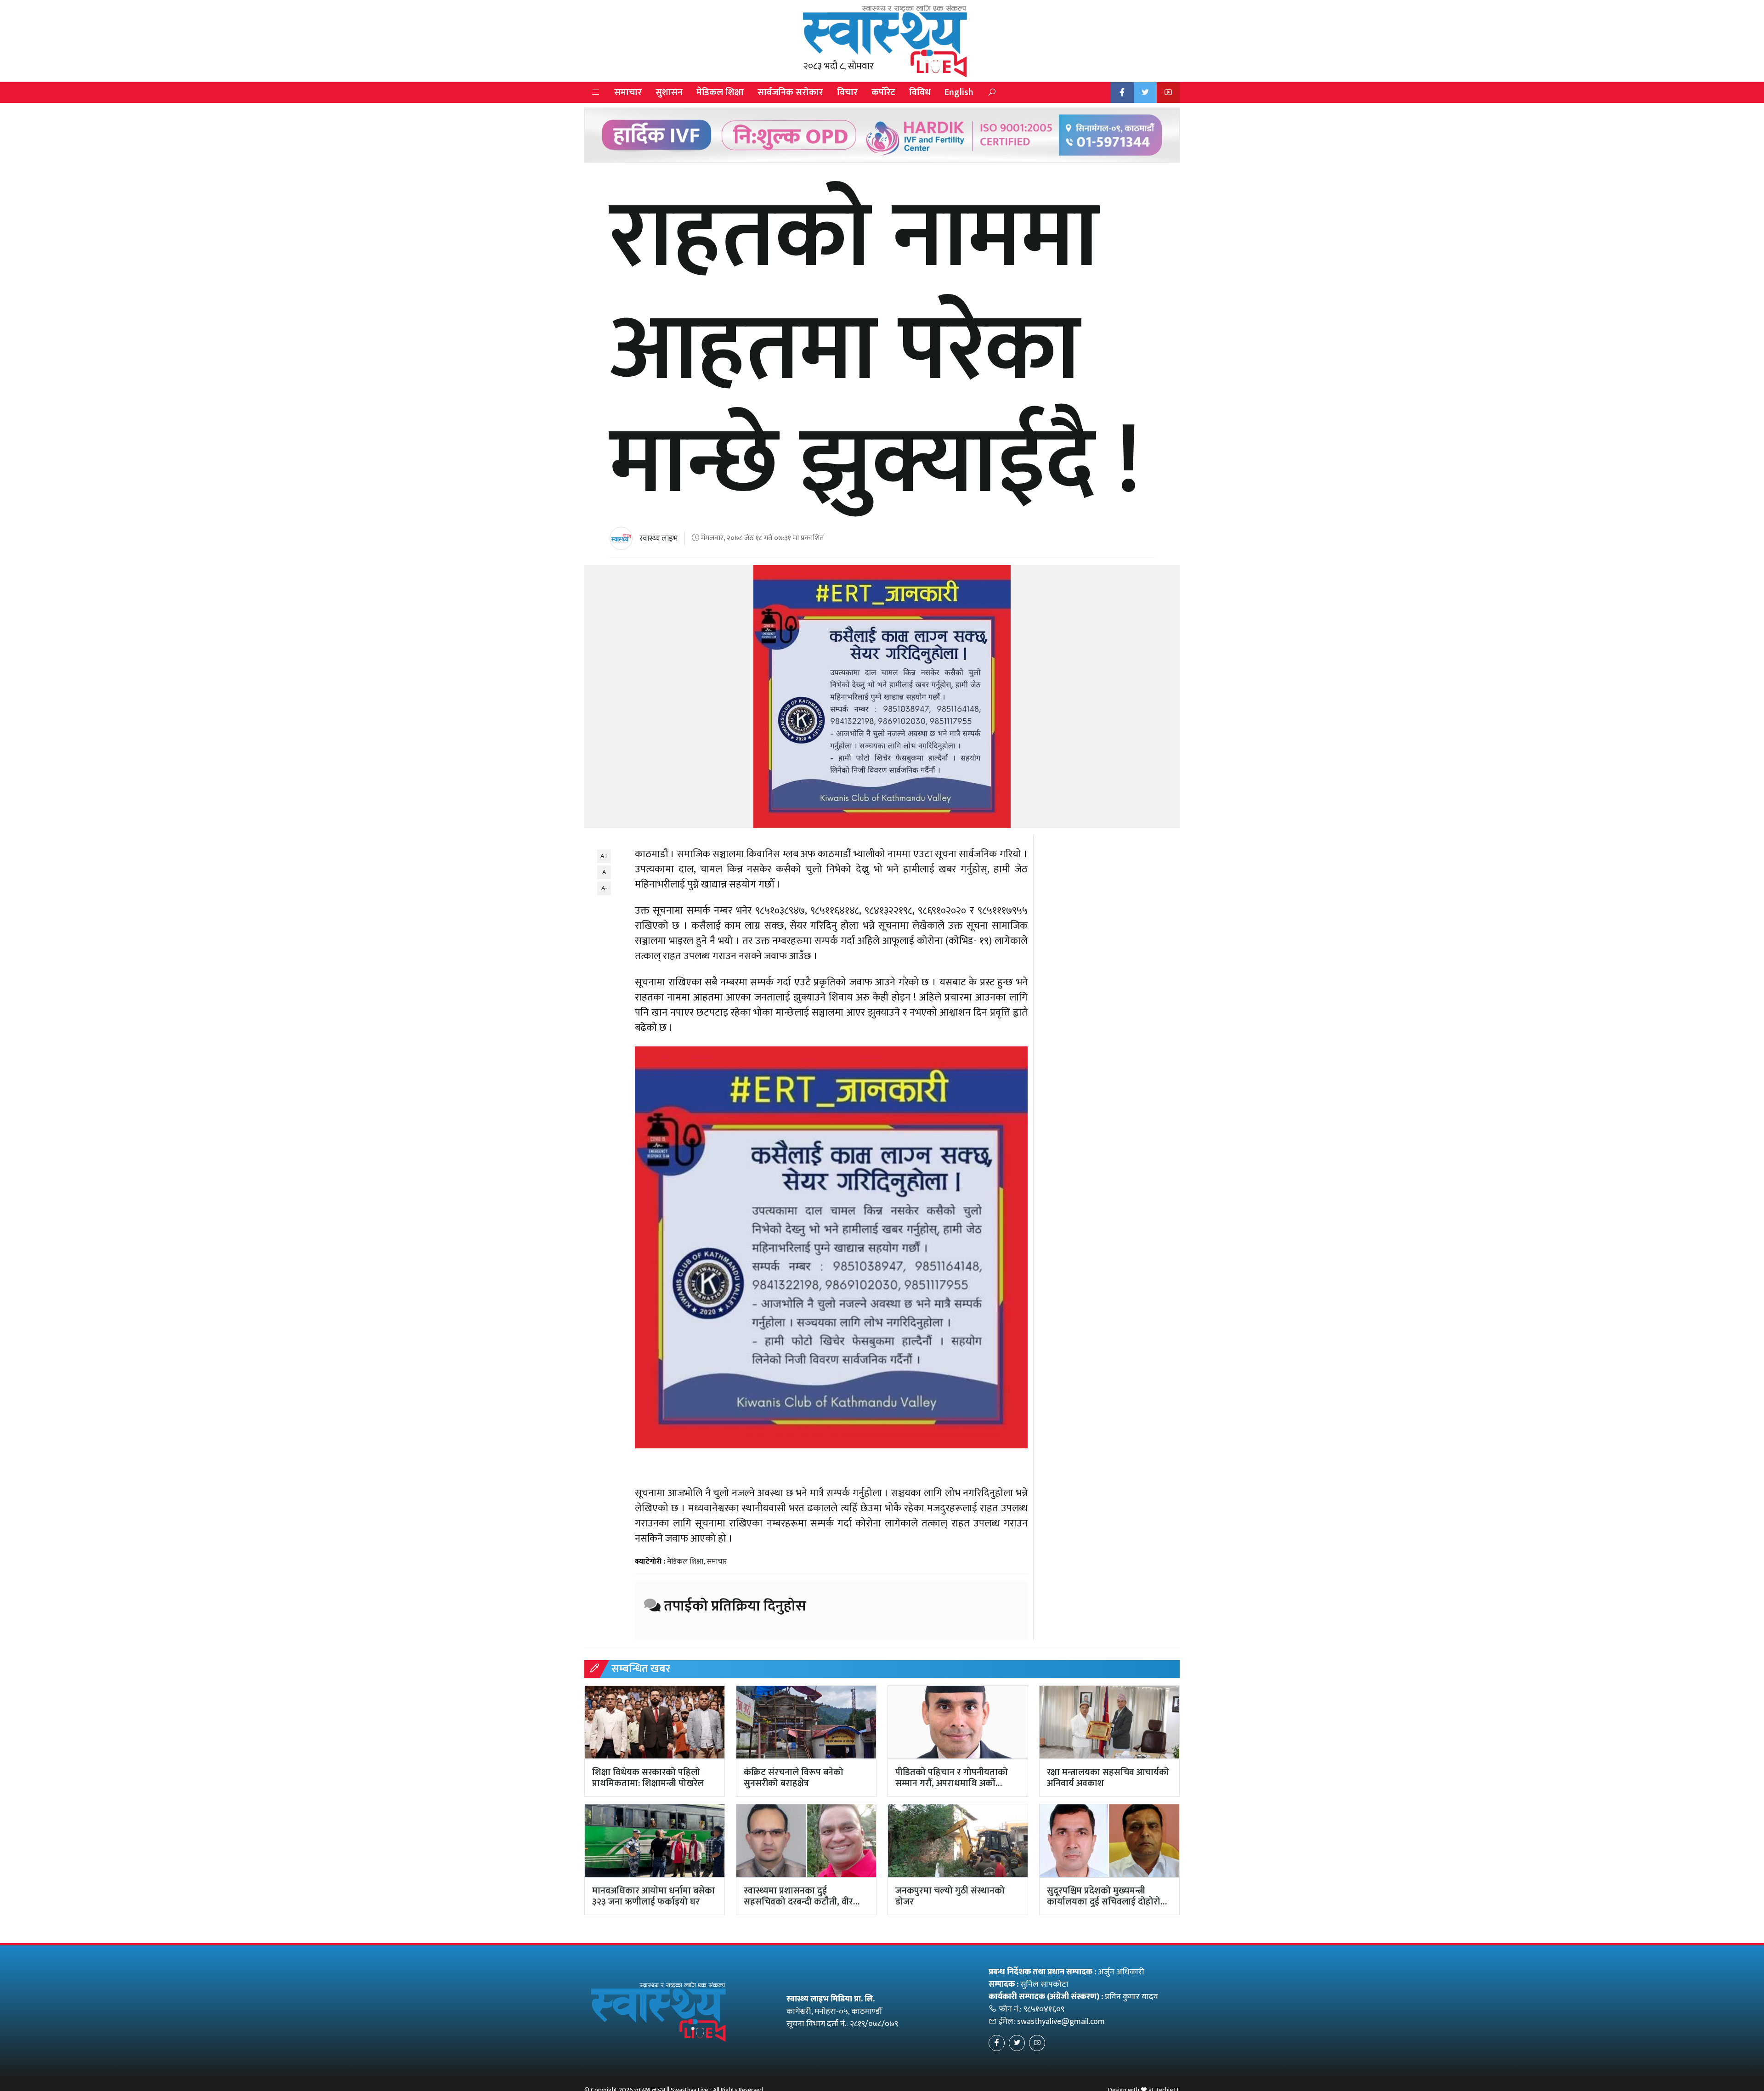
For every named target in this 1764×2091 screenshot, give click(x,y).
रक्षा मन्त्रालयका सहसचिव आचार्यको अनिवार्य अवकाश (1108, 1778)
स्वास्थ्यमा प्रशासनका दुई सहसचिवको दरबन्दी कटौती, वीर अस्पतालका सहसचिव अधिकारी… (800, 1902)
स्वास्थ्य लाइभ (659, 538)
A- (604, 888)
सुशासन (669, 92)
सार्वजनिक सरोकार (790, 92)
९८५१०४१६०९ (1044, 2009)
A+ (604, 856)
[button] (596, 93)
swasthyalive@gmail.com (1061, 2022)
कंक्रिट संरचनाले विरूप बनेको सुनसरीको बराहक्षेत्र (794, 1778)
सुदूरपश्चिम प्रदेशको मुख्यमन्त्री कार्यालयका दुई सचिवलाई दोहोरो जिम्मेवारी (1104, 1902)
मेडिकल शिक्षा (720, 92)
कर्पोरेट (883, 92)
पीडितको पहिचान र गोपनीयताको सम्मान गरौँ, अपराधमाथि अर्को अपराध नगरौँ (952, 1783)
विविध (920, 92)
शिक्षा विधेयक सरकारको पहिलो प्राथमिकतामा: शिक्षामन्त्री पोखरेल (648, 1778)
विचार (847, 92)
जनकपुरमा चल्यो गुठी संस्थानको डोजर (950, 1896)
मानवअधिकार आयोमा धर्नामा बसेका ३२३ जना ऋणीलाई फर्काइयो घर (653, 1896)
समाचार (628, 92)
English (959, 92)
